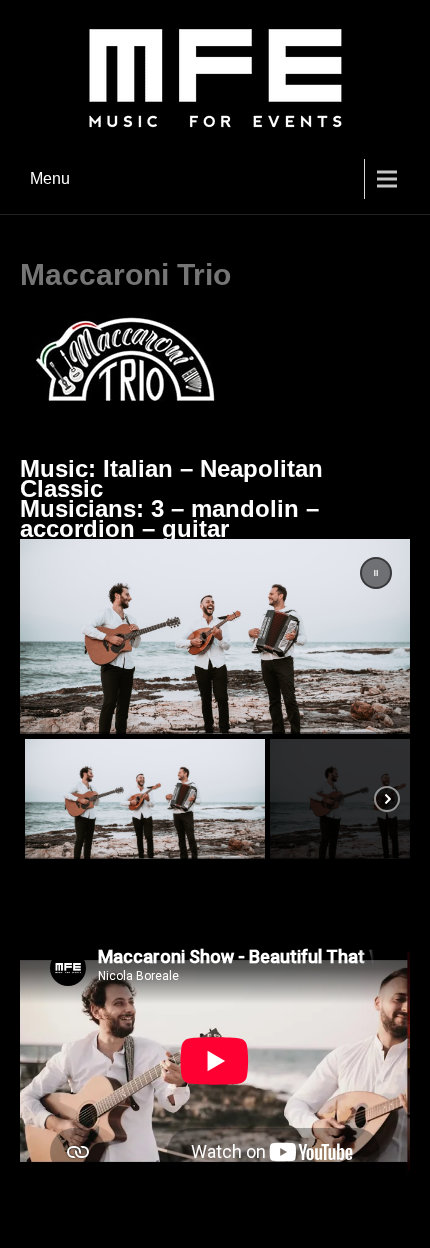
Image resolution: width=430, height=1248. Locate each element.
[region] (215, 701)
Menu (50, 178)
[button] (376, 573)
